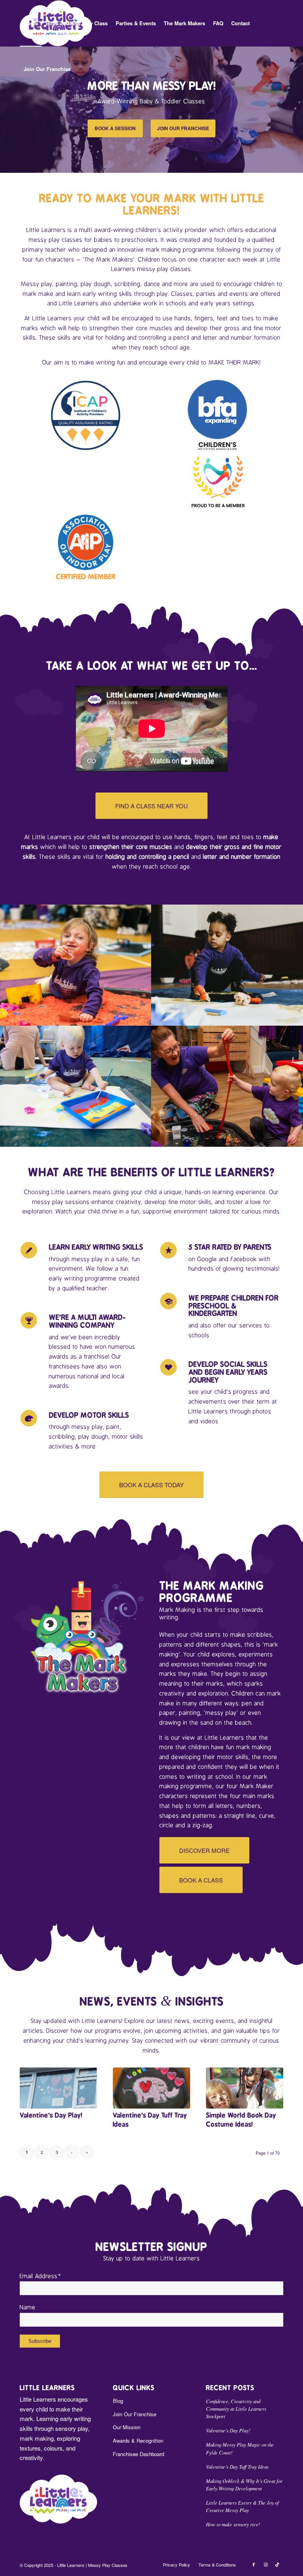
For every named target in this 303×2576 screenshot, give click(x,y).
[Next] (296, 109)
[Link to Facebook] (254, 2564)
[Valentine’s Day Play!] (58, 2088)
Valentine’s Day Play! (51, 2115)
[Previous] (7, 109)
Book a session (115, 128)
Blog (118, 2401)
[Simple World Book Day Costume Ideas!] (245, 2088)
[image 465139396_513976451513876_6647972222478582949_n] (227, 1086)
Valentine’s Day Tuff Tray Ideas (237, 2467)
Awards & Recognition (138, 2440)
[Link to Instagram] (266, 2564)
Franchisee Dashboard (138, 2454)
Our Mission (127, 2427)
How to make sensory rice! (233, 2524)
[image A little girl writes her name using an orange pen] (227, 965)
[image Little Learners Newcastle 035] (76, 1086)
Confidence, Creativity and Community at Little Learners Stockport (236, 2409)
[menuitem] (31, 23)
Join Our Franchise (135, 2414)
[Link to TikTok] (277, 2564)
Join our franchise (183, 128)
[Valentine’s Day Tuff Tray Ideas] (151, 2088)
